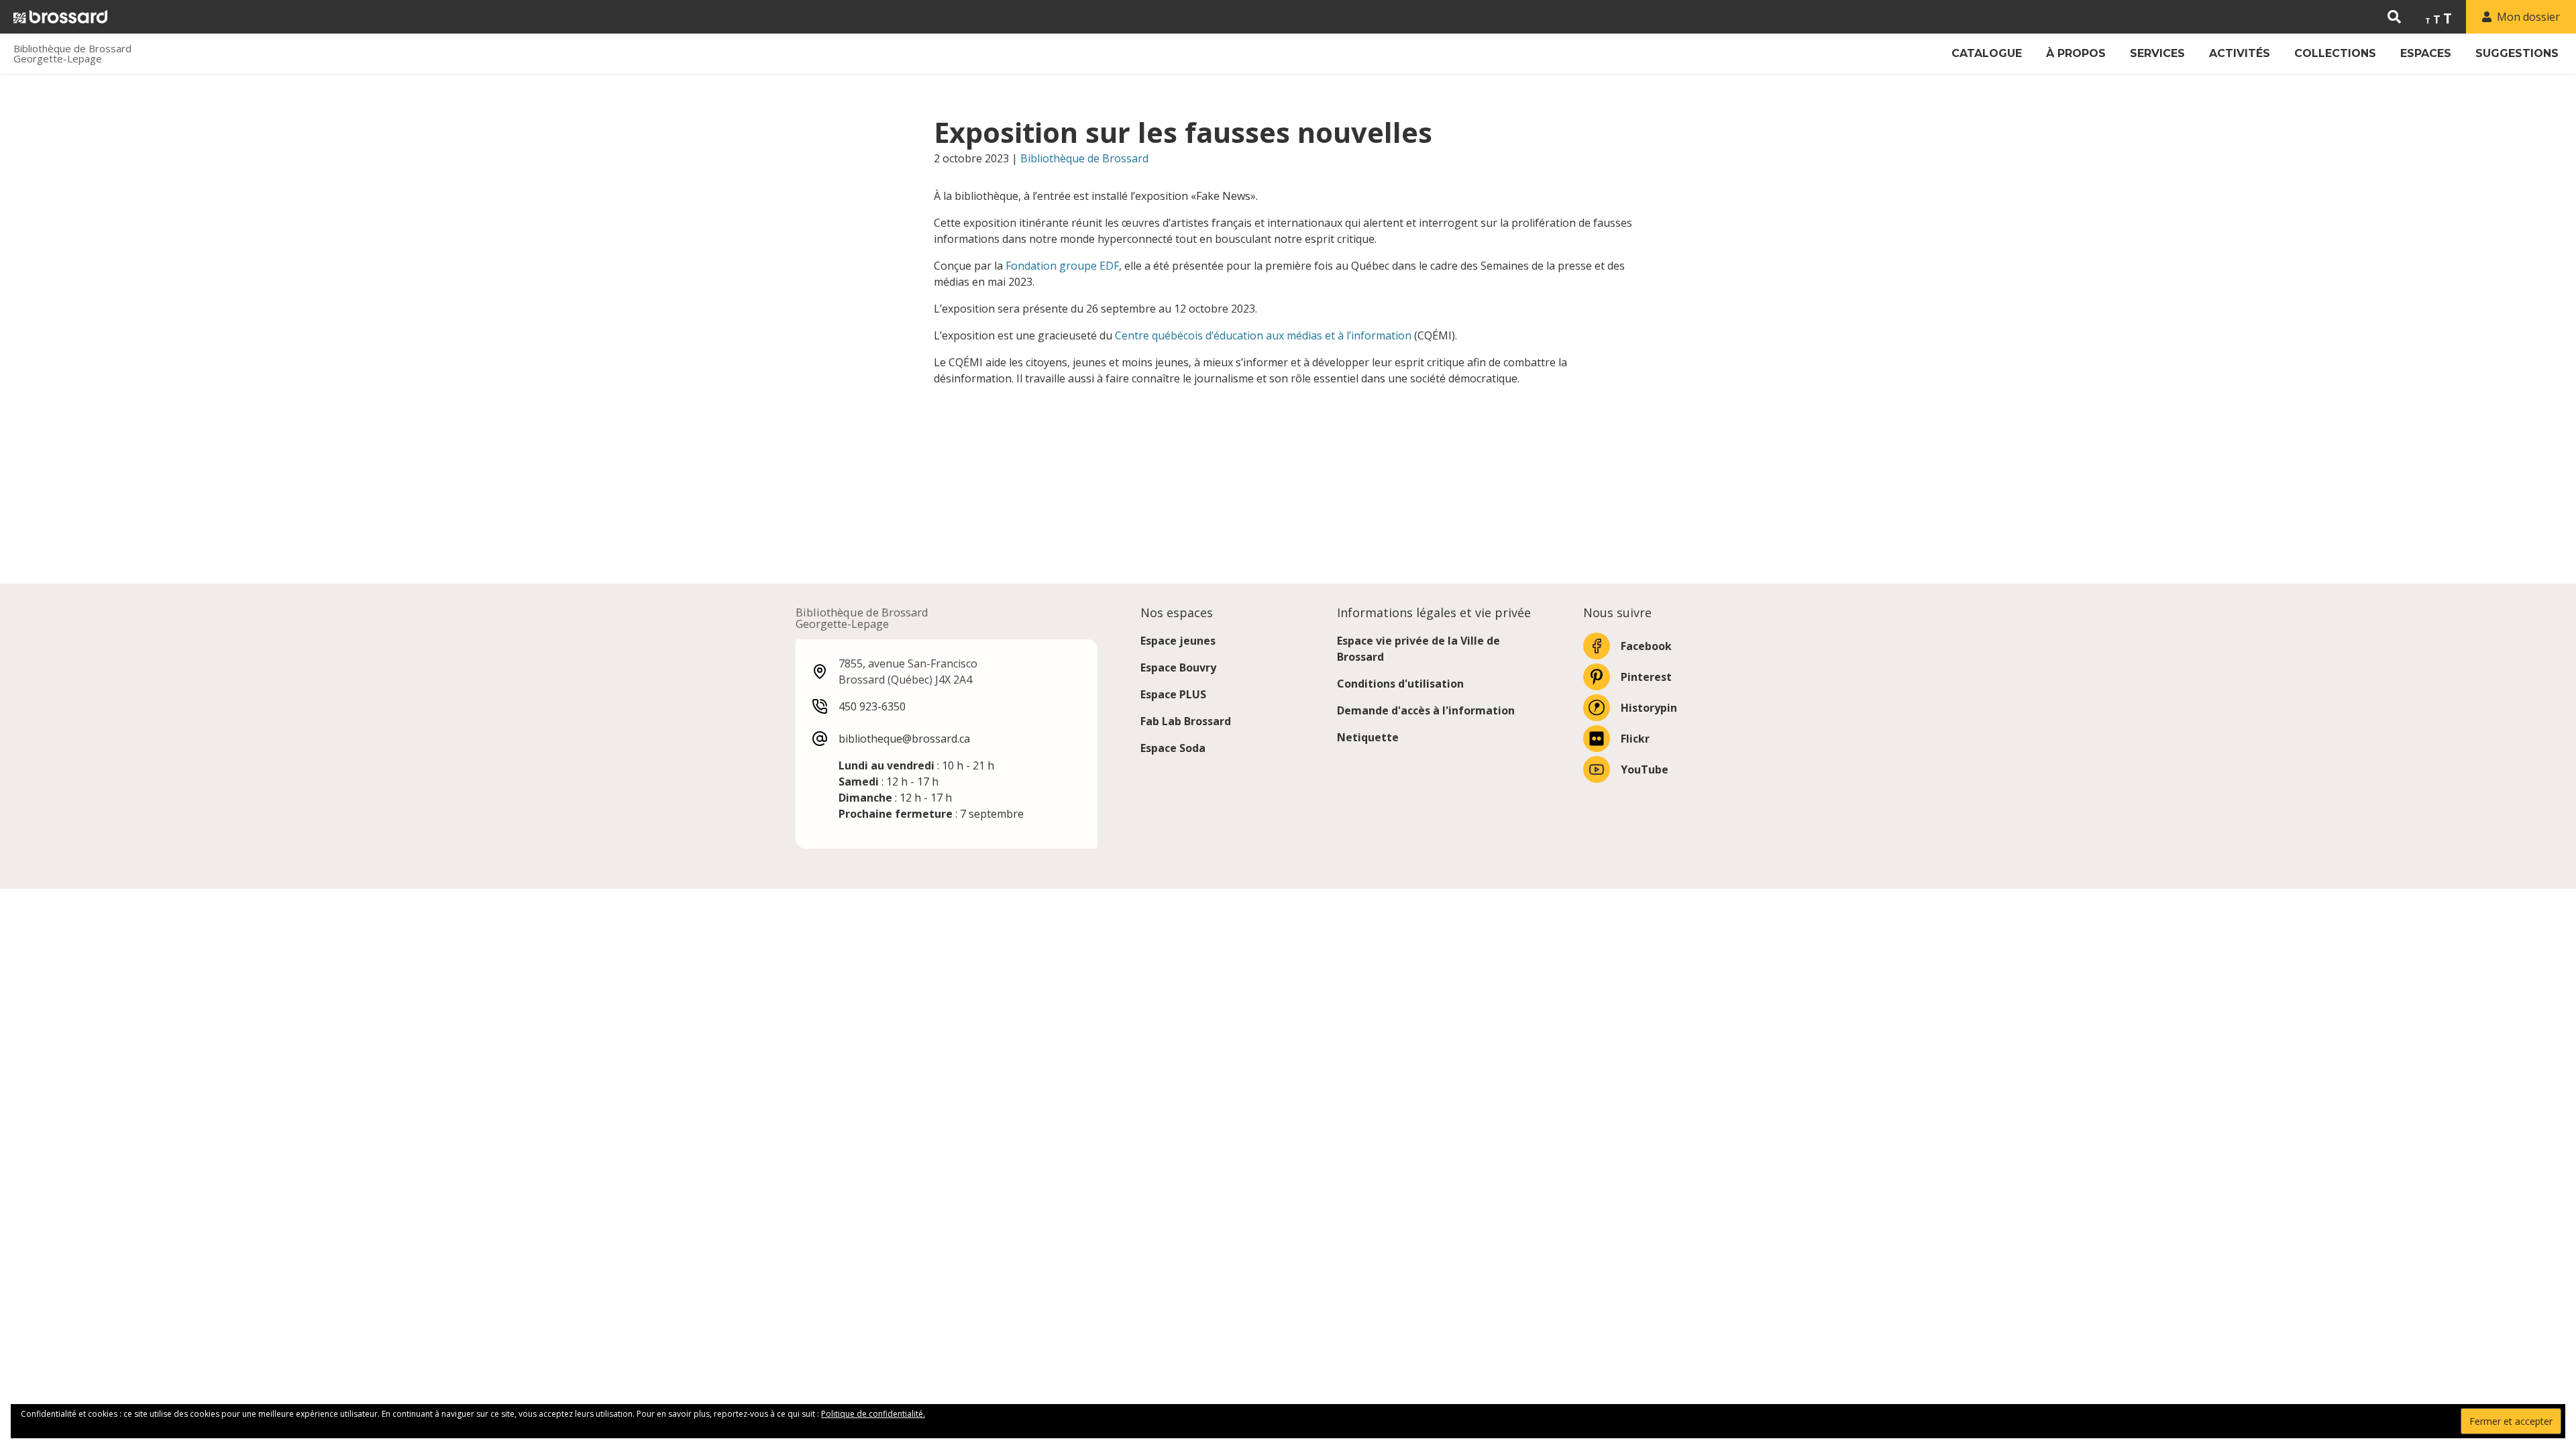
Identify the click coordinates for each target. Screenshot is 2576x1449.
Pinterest (1646, 677)
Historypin (1649, 708)
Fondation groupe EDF (1062, 266)
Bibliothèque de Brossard (1084, 158)
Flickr (1635, 739)
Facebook (1646, 646)
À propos (2076, 53)
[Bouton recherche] (2394, 17)
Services (2157, 53)
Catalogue (1987, 53)
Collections (2335, 53)
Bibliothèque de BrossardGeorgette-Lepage (72, 54)
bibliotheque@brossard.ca (904, 739)
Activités (2240, 53)
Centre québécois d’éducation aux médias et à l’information (1263, 335)
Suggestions (2517, 53)
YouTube (1645, 769)
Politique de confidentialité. (873, 1414)
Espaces (2426, 53)
